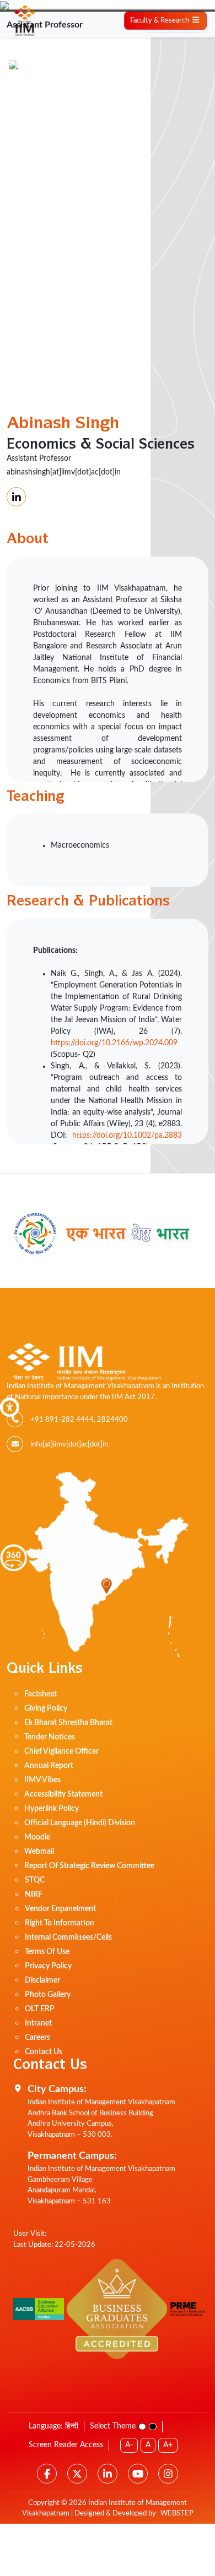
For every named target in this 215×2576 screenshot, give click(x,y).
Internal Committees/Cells (68, 1938)
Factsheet (41, 1694)
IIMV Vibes (42, 1780)
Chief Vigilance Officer (61, 1751)
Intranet (38, 2023)
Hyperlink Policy (52, 1809)
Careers (37, 2038)
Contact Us (44, 2052)
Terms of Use (47, 1952)
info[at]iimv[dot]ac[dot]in (69, 1445)
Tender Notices (50, 1737)
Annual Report (49, 1766)
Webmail (39, 1852)
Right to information (60, 1923)
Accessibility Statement (63, 1794)
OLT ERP (40, 2009)
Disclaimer (42, 1980)
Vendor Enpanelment (60, 1909)
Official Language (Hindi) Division (80, 1823)
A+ (168, 2445)
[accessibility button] (10, 1407)
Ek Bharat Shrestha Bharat (68, 1723)
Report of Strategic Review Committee (89, 1866)
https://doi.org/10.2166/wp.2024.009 (114, 1043)
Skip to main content (39, 63)
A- (129, 2445)
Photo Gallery (48, 1995)
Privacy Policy (48, 1966)
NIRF (34, 1895)
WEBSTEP (177, 2514)
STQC (35, 1880)
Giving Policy (46, 1709)
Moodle (37, 1837)
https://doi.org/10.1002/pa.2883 (127, 1136)
